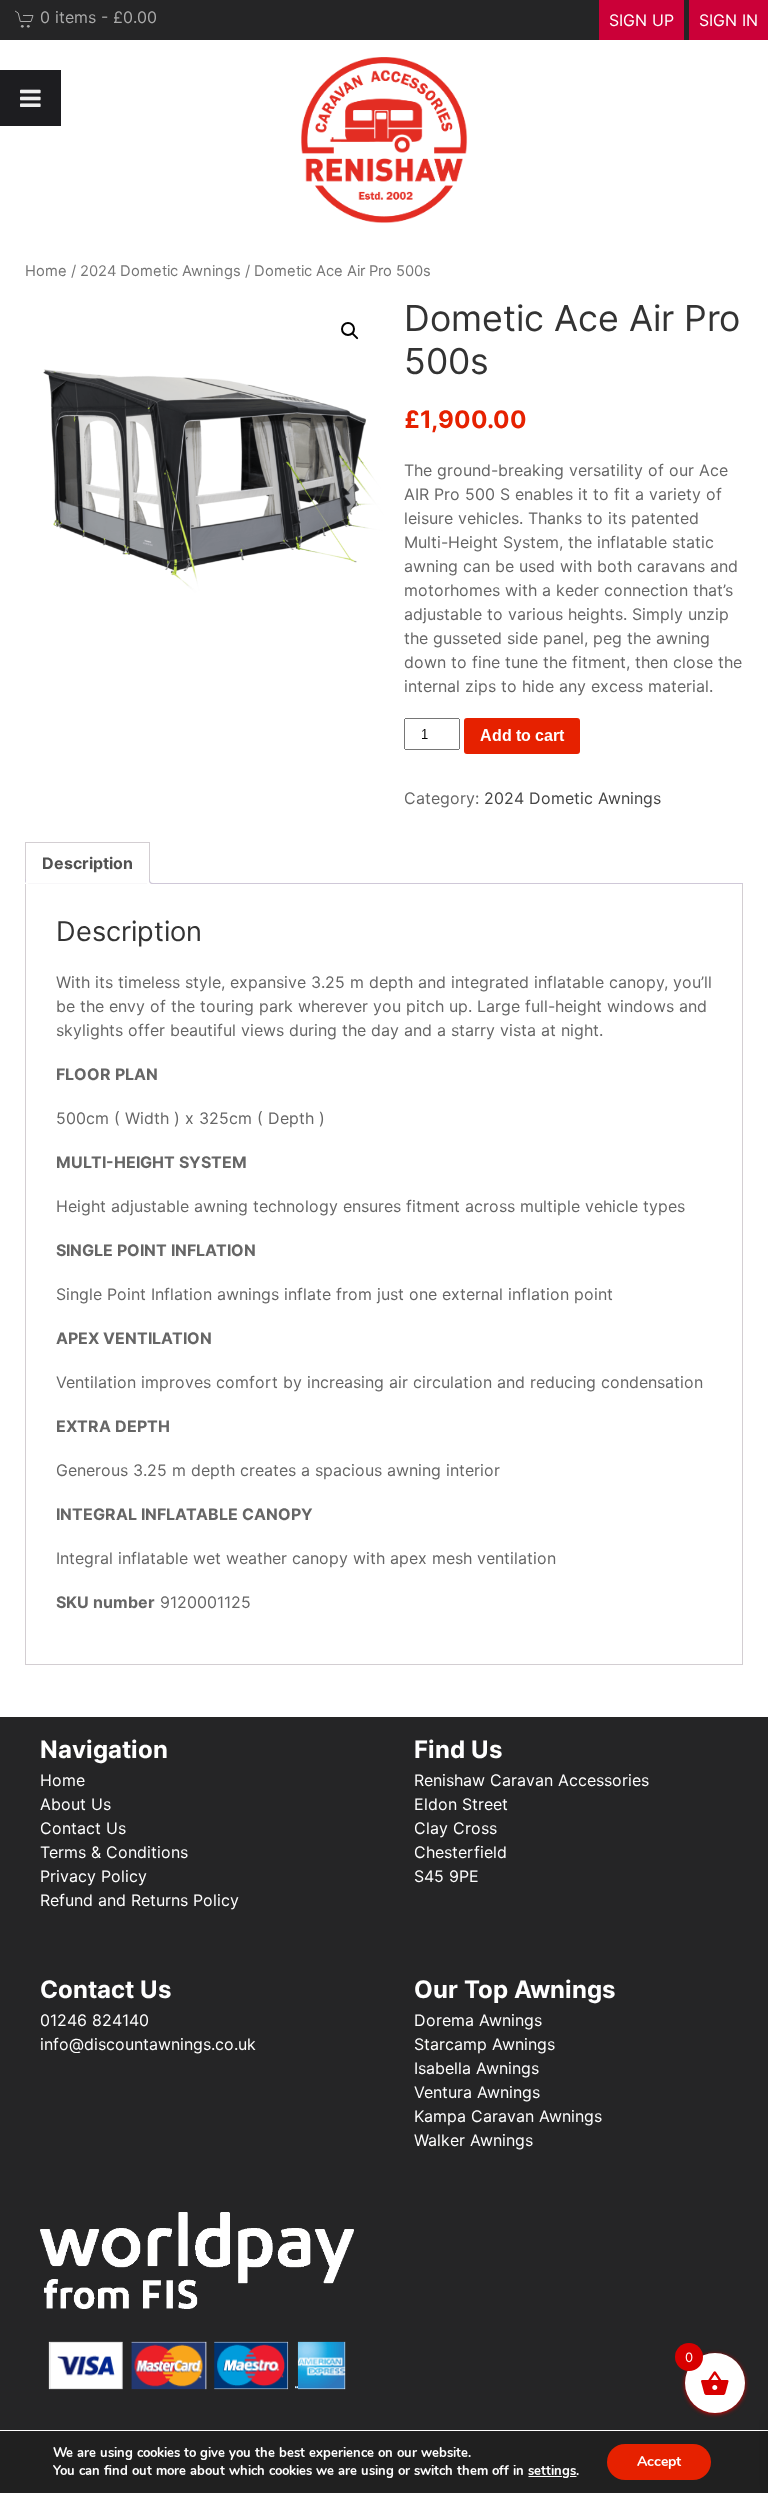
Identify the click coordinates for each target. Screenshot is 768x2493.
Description (87, 863)
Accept (659, 2461)
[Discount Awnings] (384, 140)
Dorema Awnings (478, 2020)
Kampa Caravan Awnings (508, 2116)
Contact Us (83, 1828)
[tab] (87, 863)
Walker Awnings (473, 2140)
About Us (75, 1804)
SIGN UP (641, 20)
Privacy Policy (93, 1876)
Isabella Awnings (476, 2068)
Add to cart (522, 735)
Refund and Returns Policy (139, 1900)
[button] (350, 331)
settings (552, 2471)
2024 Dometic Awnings (160, 271)
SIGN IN (728, 20)
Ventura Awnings (477, 2092)
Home (46, 271)
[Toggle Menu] (30, 98)
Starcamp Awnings (484, 2044)
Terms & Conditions (114, 1852)
